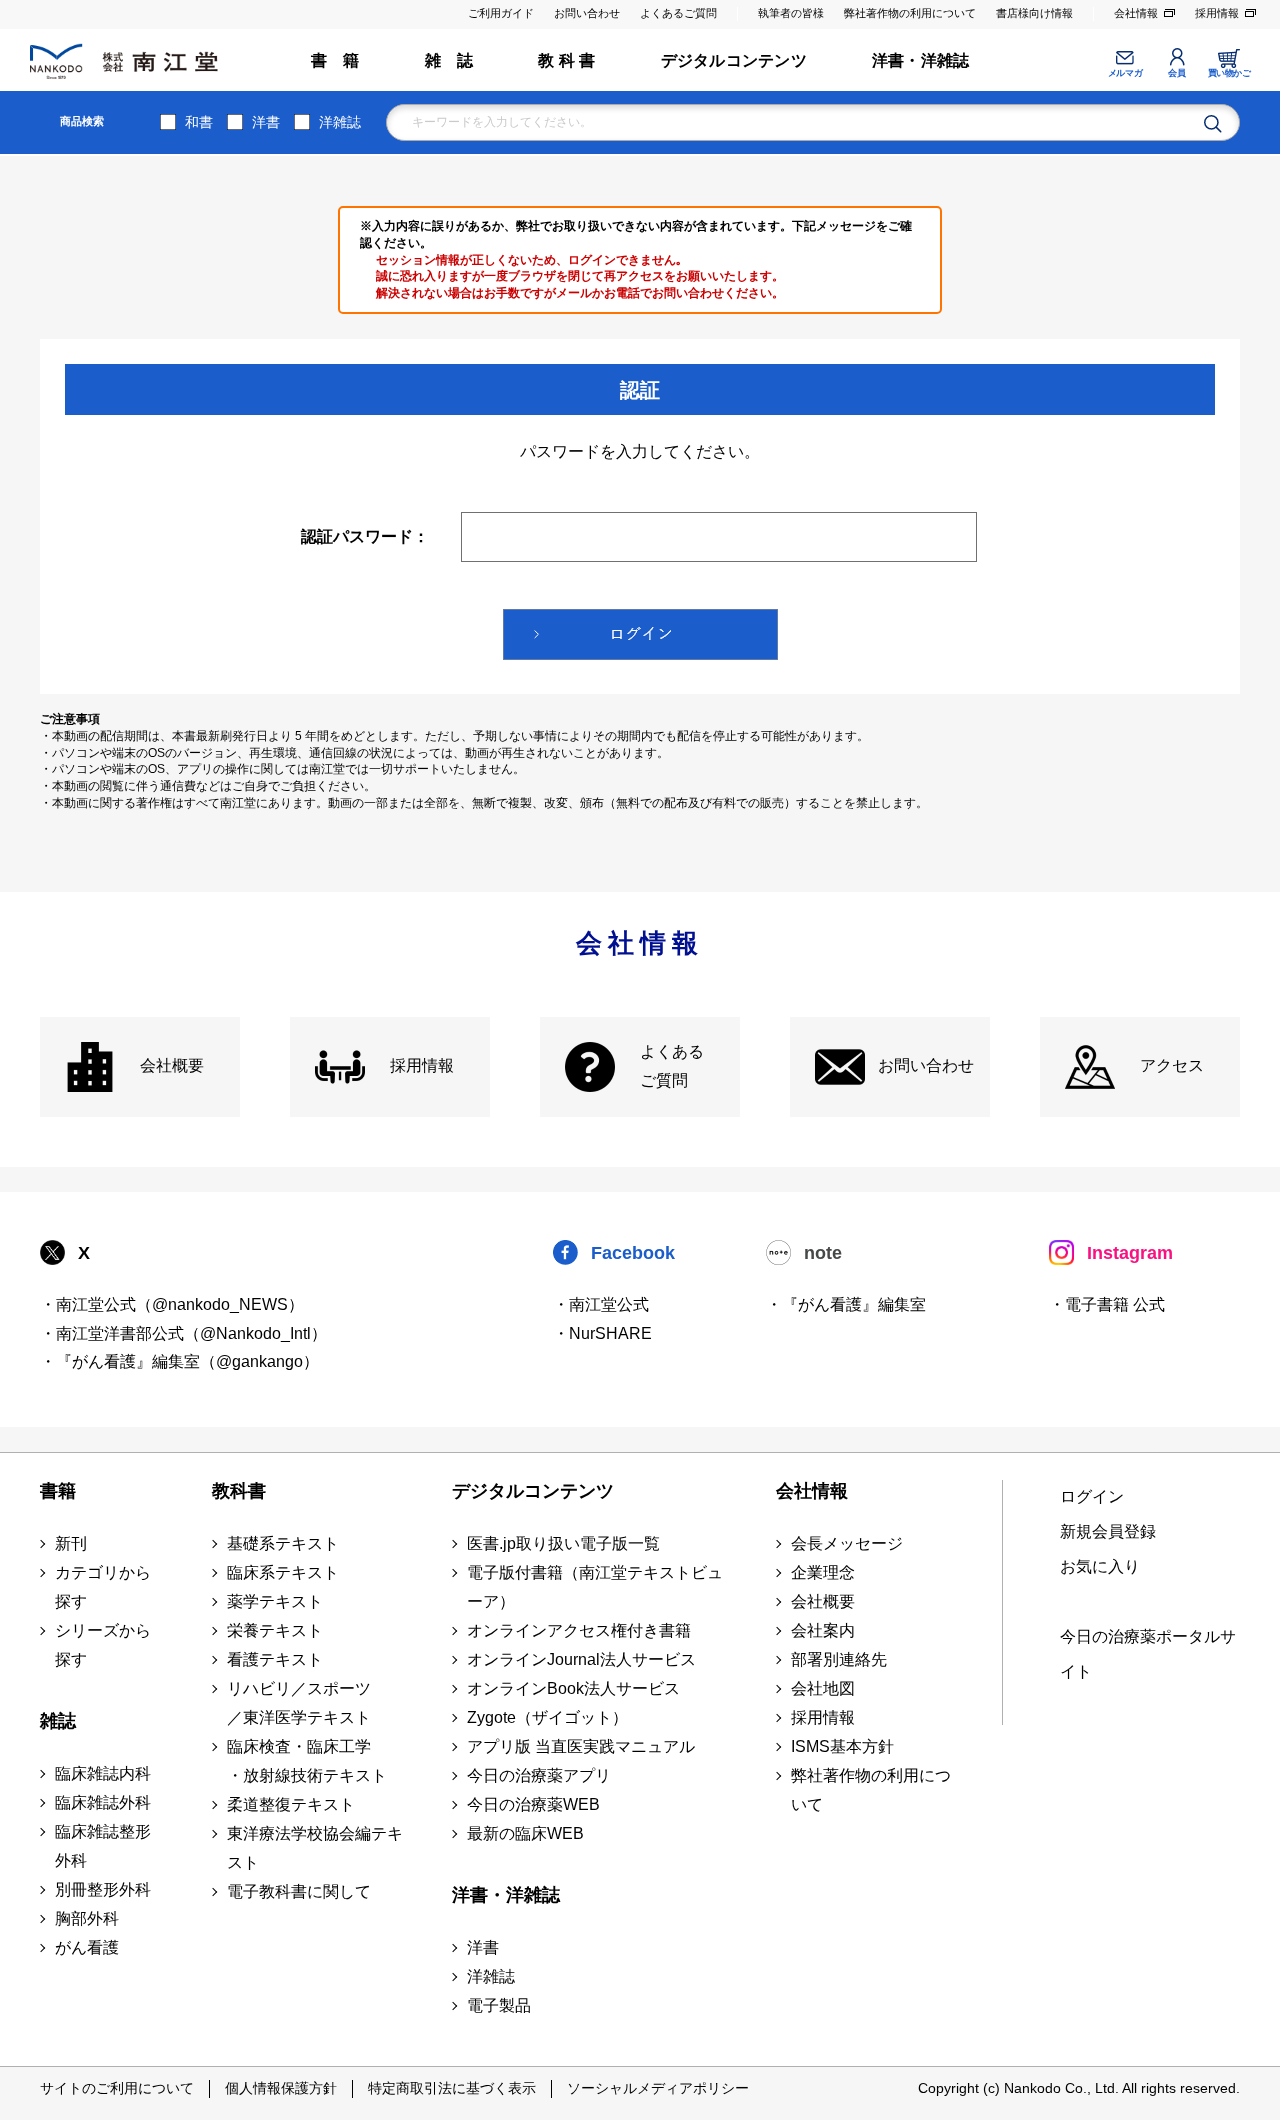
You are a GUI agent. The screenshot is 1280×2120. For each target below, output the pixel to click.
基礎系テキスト (283, 1543)
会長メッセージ (847, 1543)
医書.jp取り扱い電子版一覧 (563, 1543)
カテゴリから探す (103, 1587)
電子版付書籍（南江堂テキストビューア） (595, 1587)
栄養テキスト (275, 1630)
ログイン (1092, 1496)
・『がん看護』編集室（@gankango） (179, 1361)
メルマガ (1125, 73)
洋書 (266, 122)
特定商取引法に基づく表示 (452, 2088)
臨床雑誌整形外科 (103, 1846)
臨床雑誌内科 (103, 1773)
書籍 (58, 1491)
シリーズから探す (103, 1645)
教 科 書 (566, 60)
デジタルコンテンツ (734, 60)
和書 (199, 122)
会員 (1176, 73)
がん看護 (87, 1947)
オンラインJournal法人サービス (581, 1659)
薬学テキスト (275, 1601)
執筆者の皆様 (791, 13)
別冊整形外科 (103, 1889)
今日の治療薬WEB (533, 1804)
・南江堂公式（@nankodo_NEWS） (172, 1304)
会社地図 (823, 1688)
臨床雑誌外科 (103, 1802)
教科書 (239, 1491)
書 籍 (335, 60)
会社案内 (823, 1630)
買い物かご (1229, 73)
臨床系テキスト (283, 1572)
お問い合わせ (587, 13)
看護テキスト (275, 1659)
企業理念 (823, 1572)
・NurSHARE (602, 1333)
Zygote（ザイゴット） (547, 1717)
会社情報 (1136, 13)
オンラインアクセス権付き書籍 (579, 1630)
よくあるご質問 (678, 13)
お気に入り (1100, 1566)
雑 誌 (449, 60)
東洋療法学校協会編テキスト (315, 1848)
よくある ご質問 (672, 1066)
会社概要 (172, 1065)
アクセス (1172, 1065)
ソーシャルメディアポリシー (658, 2088)
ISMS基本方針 (842, 1746)
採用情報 (1217, 13)
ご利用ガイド (501, 13)
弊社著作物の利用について (910, 13)
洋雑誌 (340, 122)
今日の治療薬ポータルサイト (1148, 1654)
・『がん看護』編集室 (846, 1304)
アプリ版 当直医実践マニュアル (581, 1746)
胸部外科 (87, 1918)
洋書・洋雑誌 (920, 60)
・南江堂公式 (601, 1304)
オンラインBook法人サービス (573, 1688)
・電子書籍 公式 (1107, 1304)
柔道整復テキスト (291, 1804)
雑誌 (58, 1721)
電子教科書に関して (299, 1891)
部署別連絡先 (839, 1659)
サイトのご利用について (117, 2088)
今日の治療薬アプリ (539, 1775)
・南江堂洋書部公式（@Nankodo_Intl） (183, 1333)
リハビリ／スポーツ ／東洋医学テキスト (299, 1703)
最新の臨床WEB (525, 1833)
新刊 (71, 1543)
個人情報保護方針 (281, 2088)
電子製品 (499, 2005)
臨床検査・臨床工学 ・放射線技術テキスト (307, 1761)
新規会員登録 (1108, 1531)
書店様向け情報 (1034, 13)
